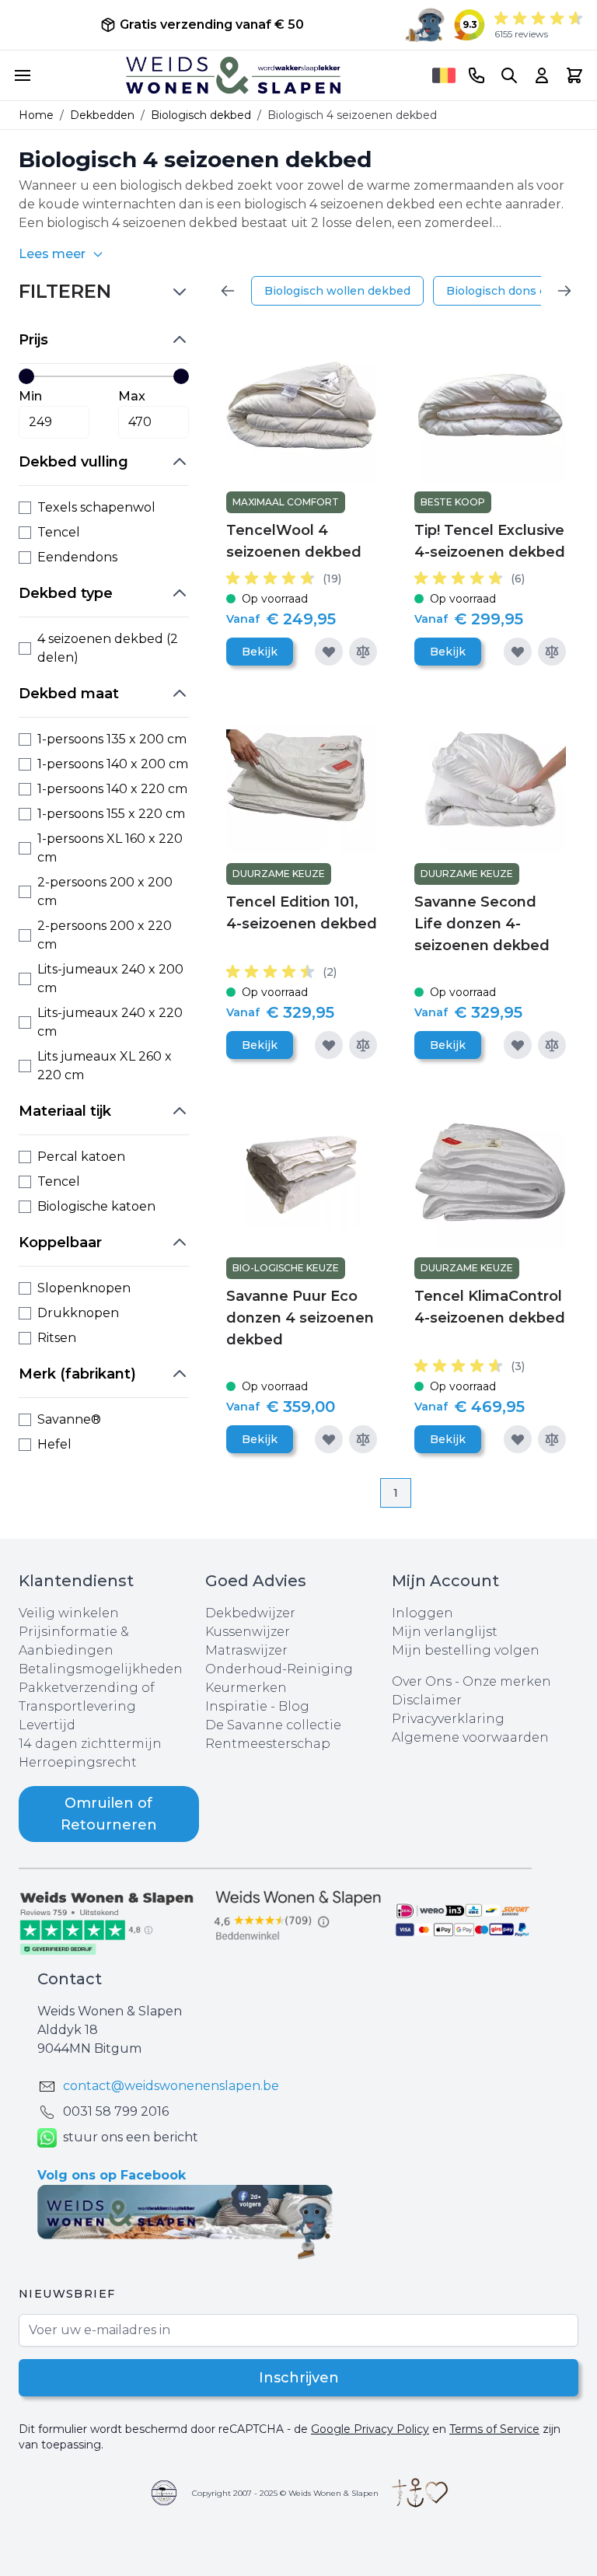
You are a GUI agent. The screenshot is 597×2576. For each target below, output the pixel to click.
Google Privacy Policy (370, 2429)
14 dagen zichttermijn (90, 1744)
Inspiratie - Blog (257, 1706)
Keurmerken (246, 1688)
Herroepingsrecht (78, 1762)
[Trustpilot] (112, 1922)
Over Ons (422, 1681)
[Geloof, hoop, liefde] (420, 2493)
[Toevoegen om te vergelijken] (363, 652)
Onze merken (507, 1681)
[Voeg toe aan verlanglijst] (329, 652)
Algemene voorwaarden (470, 1737)
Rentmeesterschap (268, 1744)
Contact (70, 1979)
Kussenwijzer (248, 1632)
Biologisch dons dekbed (514, 291)
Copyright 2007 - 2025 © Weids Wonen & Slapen (285, 2493)
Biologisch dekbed (201, 115)
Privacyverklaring (448, 1719)
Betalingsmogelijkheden (101, 1669)
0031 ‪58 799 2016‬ (116, 2111)
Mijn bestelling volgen (466, 1650)
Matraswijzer (246, 1650)
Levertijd (47, 1725)
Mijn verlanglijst (445, 1632)
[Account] (542, 75)
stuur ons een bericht (131, 2137)
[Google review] (298, 1916)
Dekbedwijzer (250, 1613)
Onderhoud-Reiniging (279, 1669)
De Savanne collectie (273, 1725)
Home (36, 115)
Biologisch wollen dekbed (337, 291)
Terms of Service (494, 2429)
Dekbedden (102, 115)
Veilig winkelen (69, 1613)
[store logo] (233, 75)
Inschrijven (299, 2378)
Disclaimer (427, 1700)
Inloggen (422, 1613)
